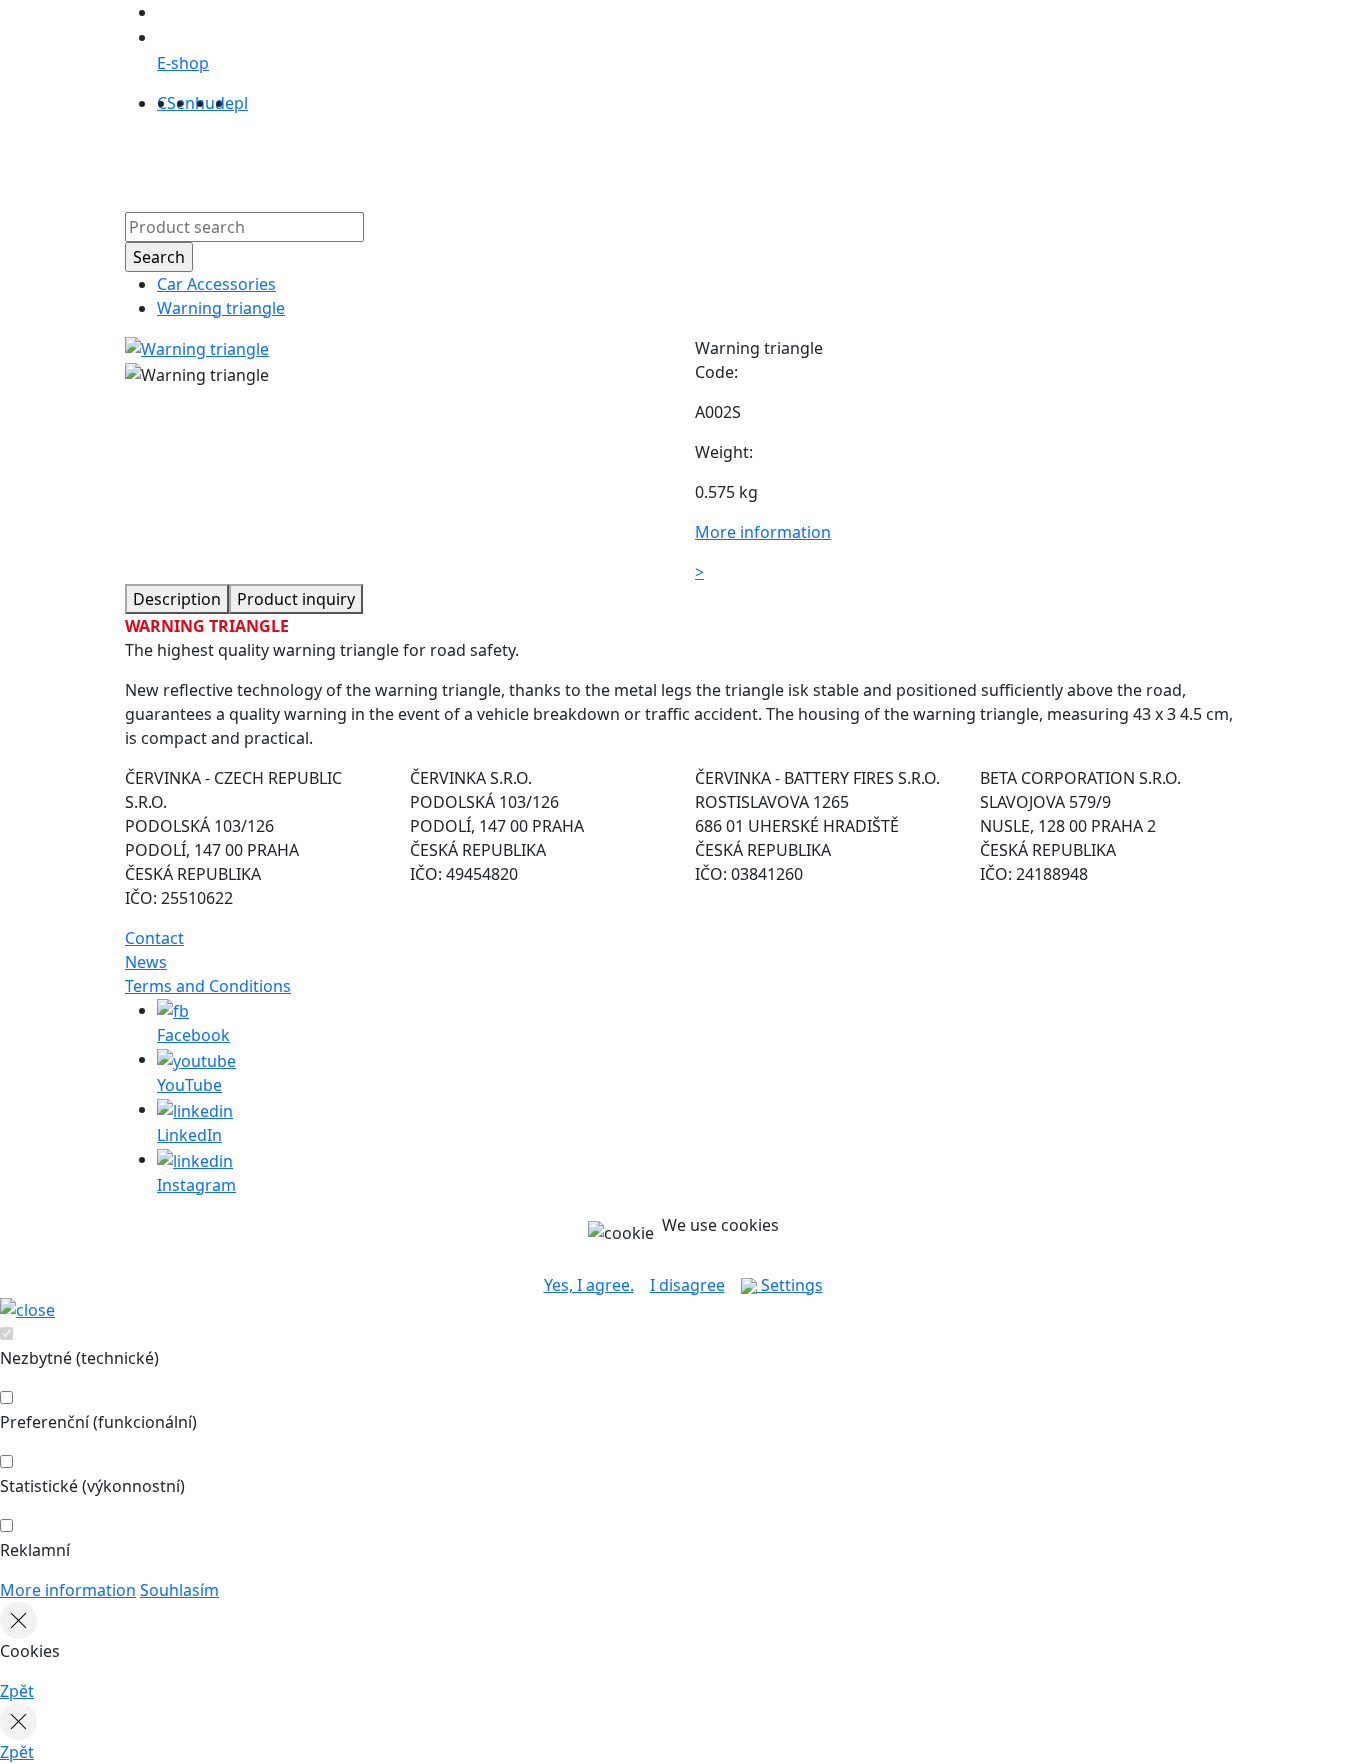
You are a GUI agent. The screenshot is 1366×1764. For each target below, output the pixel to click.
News (146, 962)
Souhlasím (179, 1590)
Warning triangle (221, 308)
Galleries (638, 159)
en (185, 103)
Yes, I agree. (589, 1285)
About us (454, 159)
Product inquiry (296, 599)
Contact (716, 159)
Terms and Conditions (208, 986)
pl (241, 103)
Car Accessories (216, 284)
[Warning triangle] (197, 348)
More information (68, 1590)
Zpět (17, 1691)
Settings (790, 1285)
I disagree (687, 1285)
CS (166, 103)
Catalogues (546, 159)
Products (369, 159)
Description (177, 599)
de (224, 103)
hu (205, 103)
